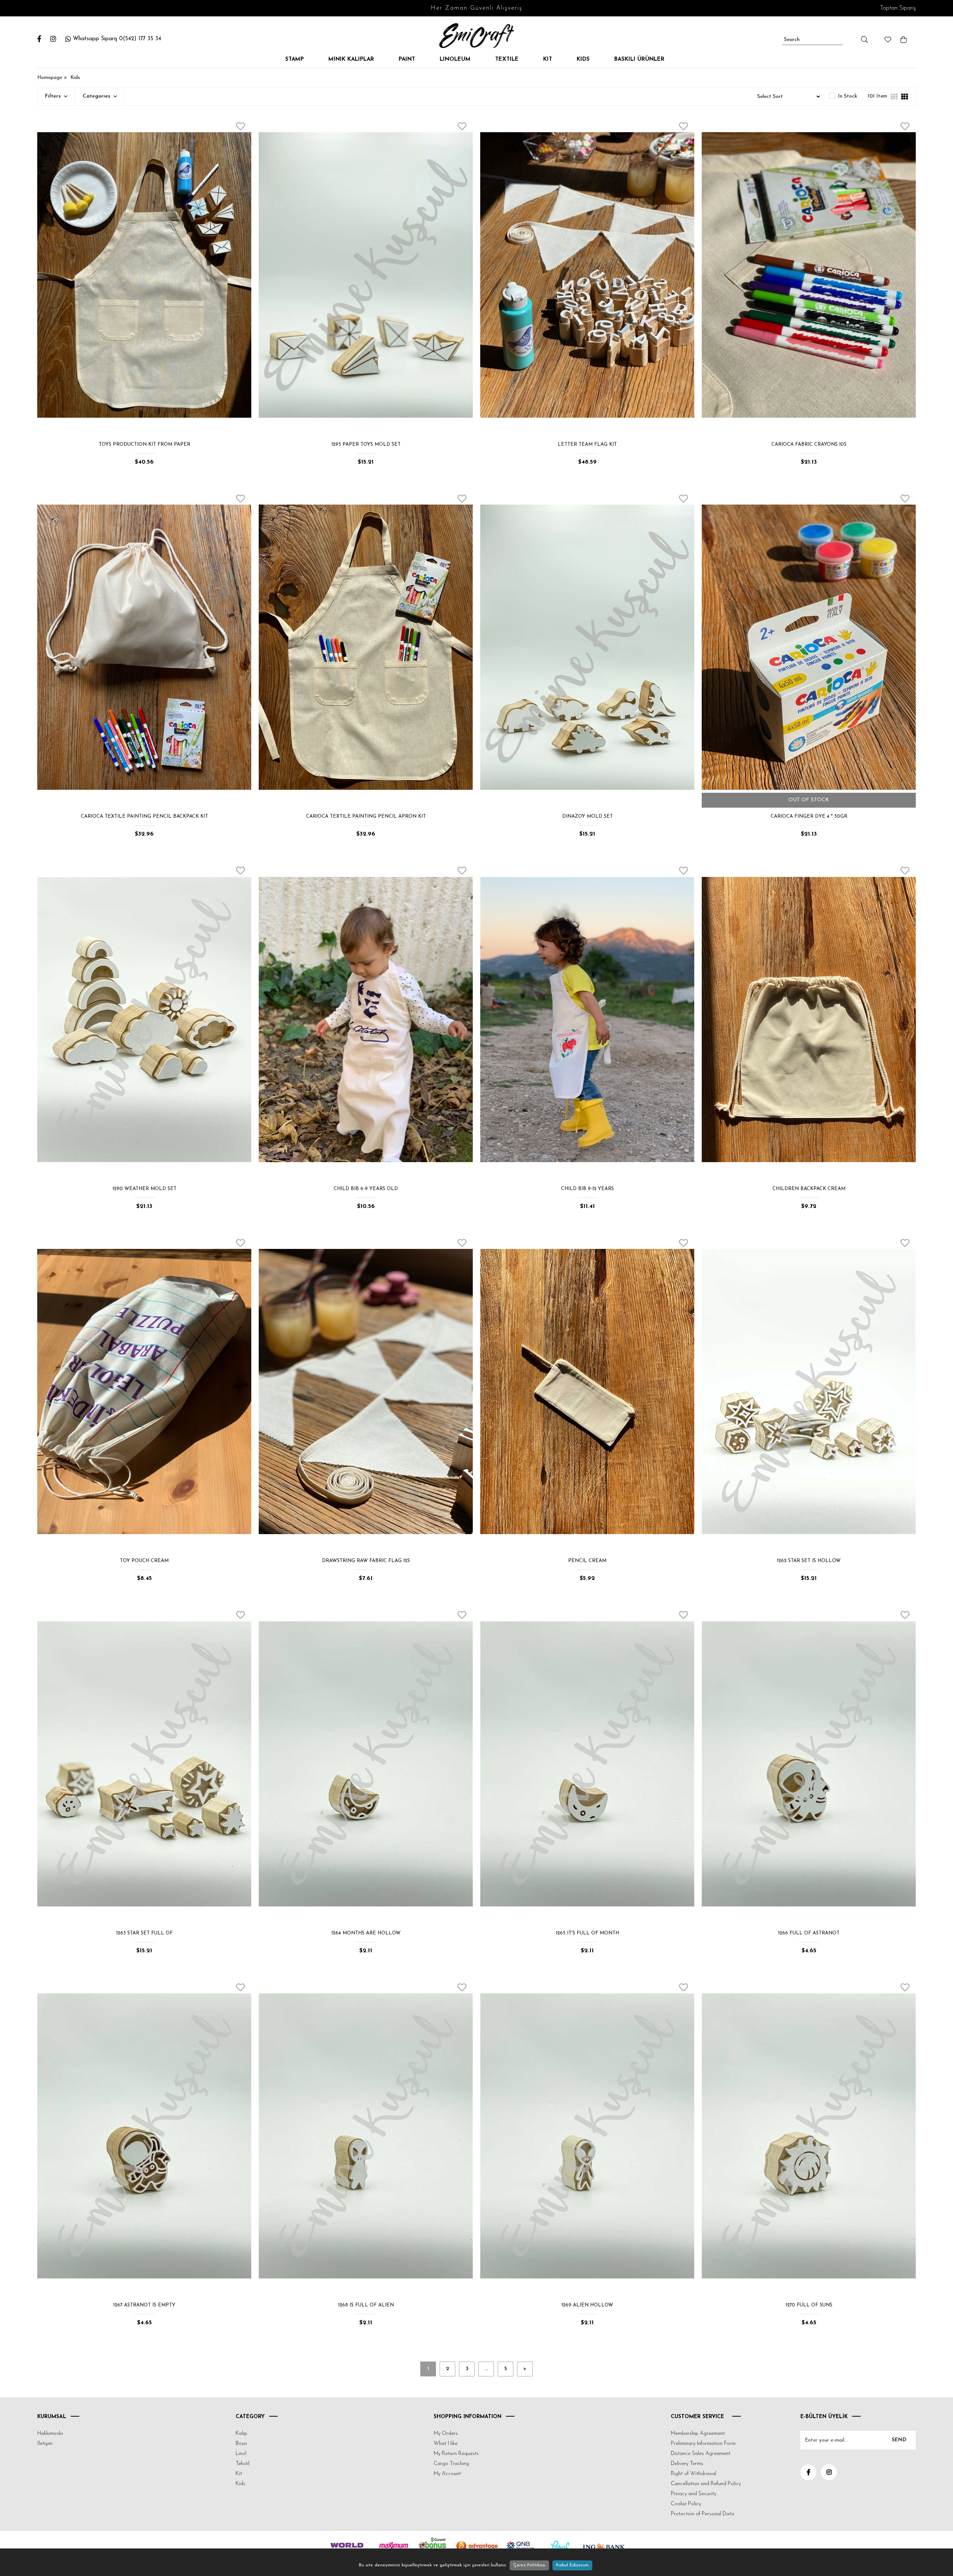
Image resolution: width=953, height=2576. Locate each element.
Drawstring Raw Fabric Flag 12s (366, 1561)
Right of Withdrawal (694, 2474)
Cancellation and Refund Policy (706, 2484)
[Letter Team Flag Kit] (587, 275)
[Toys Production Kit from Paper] (144, 275)
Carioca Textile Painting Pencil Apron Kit (366, 816)
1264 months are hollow (366, 1933)
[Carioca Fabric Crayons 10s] (809, 275)
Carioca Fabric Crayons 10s (809, 444)
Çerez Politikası (529, 2565)
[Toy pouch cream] (144, 1392)
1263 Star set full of (144, 1933)
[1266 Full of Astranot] (809, 1764)
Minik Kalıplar (351, 59)
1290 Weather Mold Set (144, 1189)
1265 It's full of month (587, 1933)
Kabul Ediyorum (572, 2565)
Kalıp (241, 2434)
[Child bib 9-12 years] (587, 1019)
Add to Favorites (240, 126)
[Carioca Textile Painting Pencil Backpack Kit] (144, 647)
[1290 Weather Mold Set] (144, 1019)
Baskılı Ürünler (639, 59)
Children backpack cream (809, 1189)
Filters (54, 96)
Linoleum (455, 59)
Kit (548, 59)
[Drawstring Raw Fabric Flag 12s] (366, 1392)
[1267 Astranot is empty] (144, 2136)
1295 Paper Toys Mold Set (366, 444)
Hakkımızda (50, 2434)
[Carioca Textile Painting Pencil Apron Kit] (366, 647)
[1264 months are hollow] (366, 1764)
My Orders (446, 2434)
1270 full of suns (809, 2305)
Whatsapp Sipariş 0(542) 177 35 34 (117, 39)
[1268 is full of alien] (366, 2136)
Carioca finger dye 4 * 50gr (809, 816)
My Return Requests (456, 2454)
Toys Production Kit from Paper (144, 444)
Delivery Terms (687, 2464)
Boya (241, 2444)
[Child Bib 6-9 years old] (366, 1019)
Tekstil (243, 2464)
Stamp (294, 59)
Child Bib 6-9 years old (366, 1189)
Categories (97, 96)
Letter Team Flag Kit (587, 444)
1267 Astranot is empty (144, 2305)
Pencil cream (587, 1561)
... (486, 2369)
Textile (507, 59)
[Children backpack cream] (809, 1019)
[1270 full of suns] (809, 2136)
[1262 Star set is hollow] (809, 1392)
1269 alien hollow (587, 2305)
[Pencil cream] (587, 1392)
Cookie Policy (686, 2504)
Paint (407, 59)
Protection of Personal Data (702, 2514)
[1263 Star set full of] (144, 1764)
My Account (447, 2474)
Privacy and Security (694, 2494)
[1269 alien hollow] (587, 2136)
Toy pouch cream (144, 1561)
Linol (241, 2454)
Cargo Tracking (451, 2464)
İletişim (45, 2444)
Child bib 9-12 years (587, 1189)
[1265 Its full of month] (587, 1764)
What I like (446, 2444)
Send (899, 2440)
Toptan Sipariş (898, 8)
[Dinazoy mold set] (587, 647)
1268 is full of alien (366, 2305)
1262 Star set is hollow (809, 1561)
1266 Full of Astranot (809, 1933)
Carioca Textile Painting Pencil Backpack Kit (144, 816)
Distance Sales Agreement (701, 2454)
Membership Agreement (698, 2434)
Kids (583, 59)
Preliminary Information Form (703, 2444)
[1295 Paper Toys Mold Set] (366, 275)
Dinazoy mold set (587, 816)
